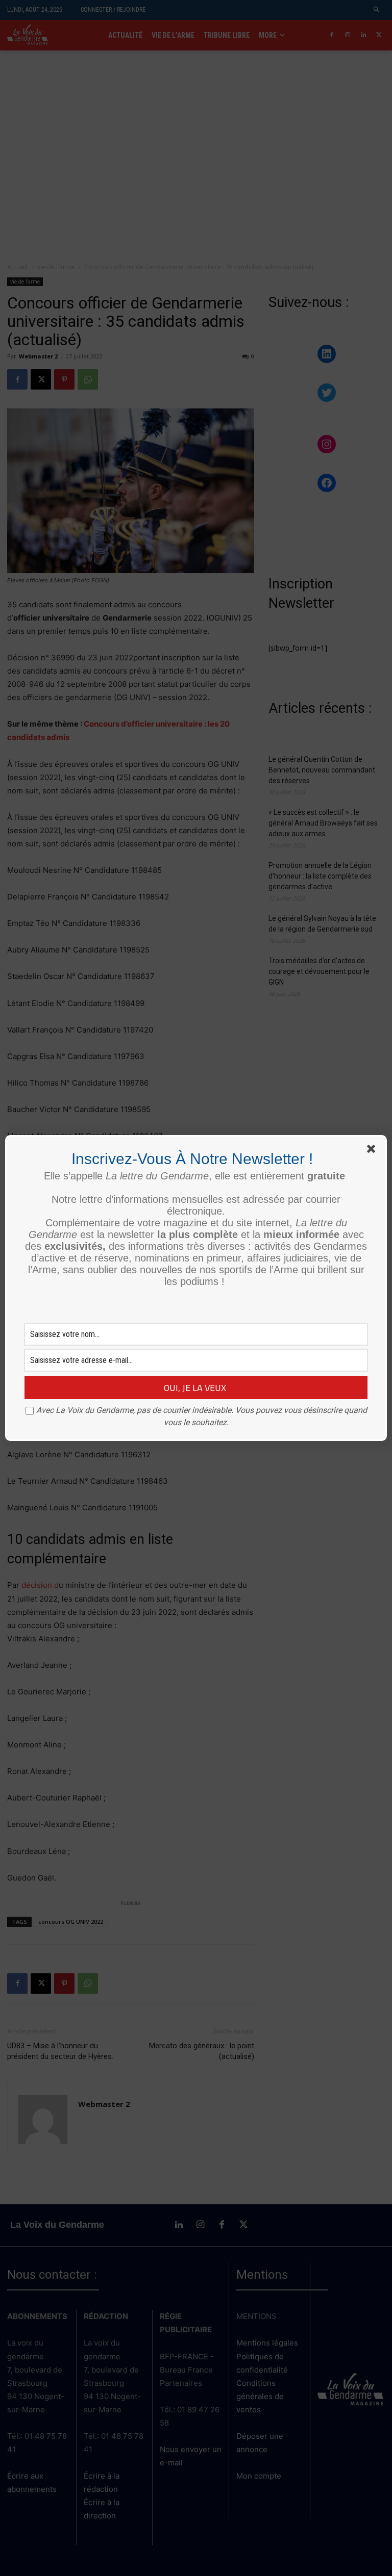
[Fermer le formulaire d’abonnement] (373, 1151)
